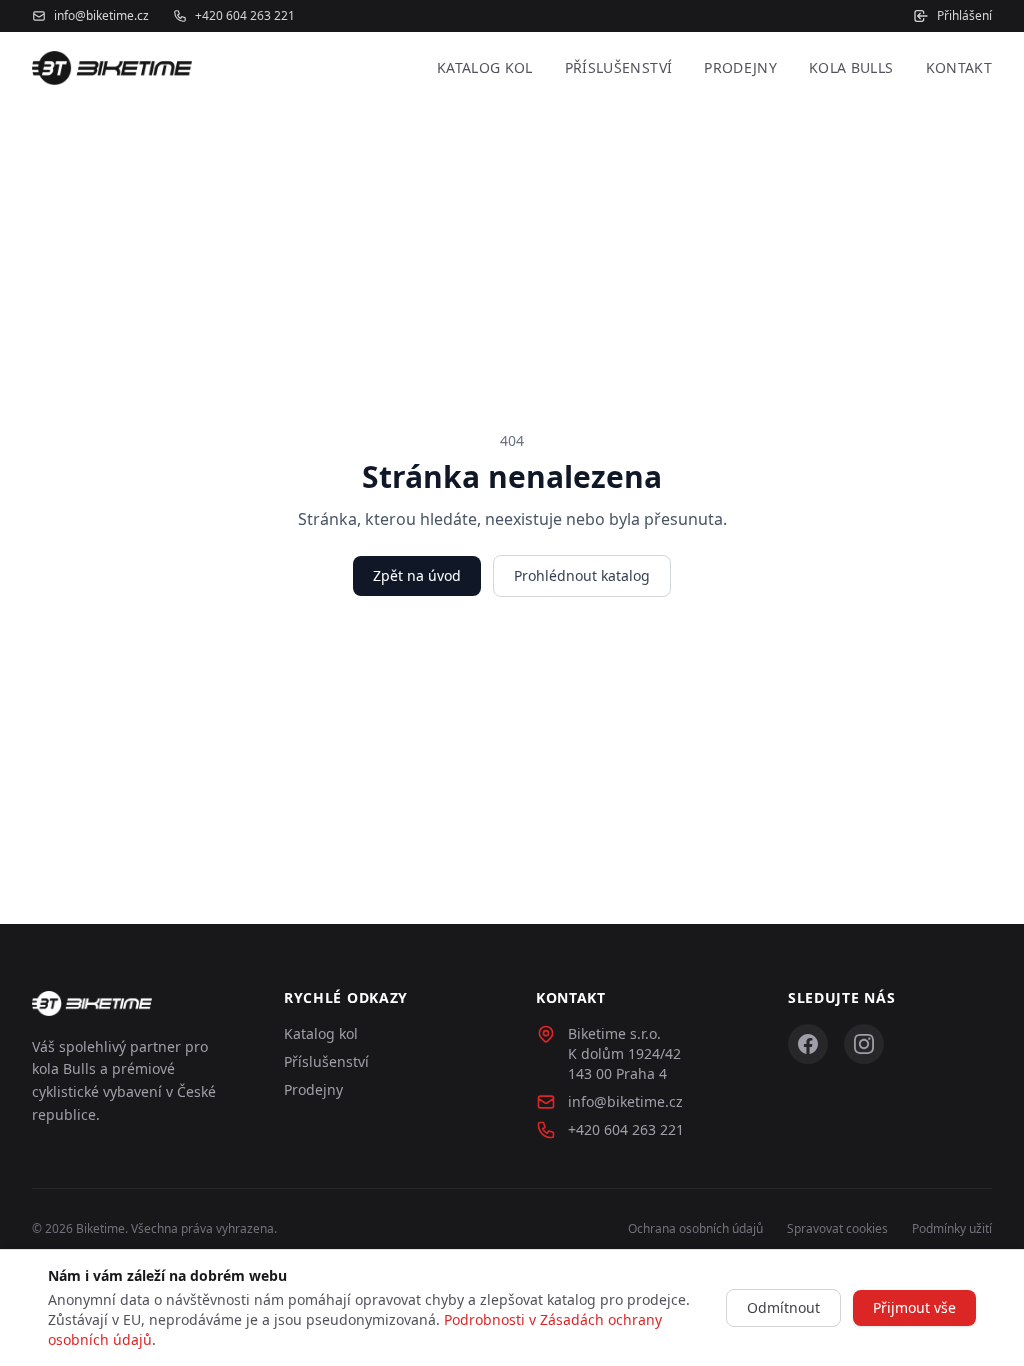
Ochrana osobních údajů (695, 1229)
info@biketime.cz (101, 16)
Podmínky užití (952, 1229)
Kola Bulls (851, 67)
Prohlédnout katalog (582, 575)
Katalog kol (485, 67)
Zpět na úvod (417, 575)
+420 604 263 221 (245, 16)
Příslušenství (619, 67)
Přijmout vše (914, 1307)
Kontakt (959, 67)
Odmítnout (783, 1307)
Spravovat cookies (837, 1229)
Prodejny (740, 67)
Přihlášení (964, 16)
